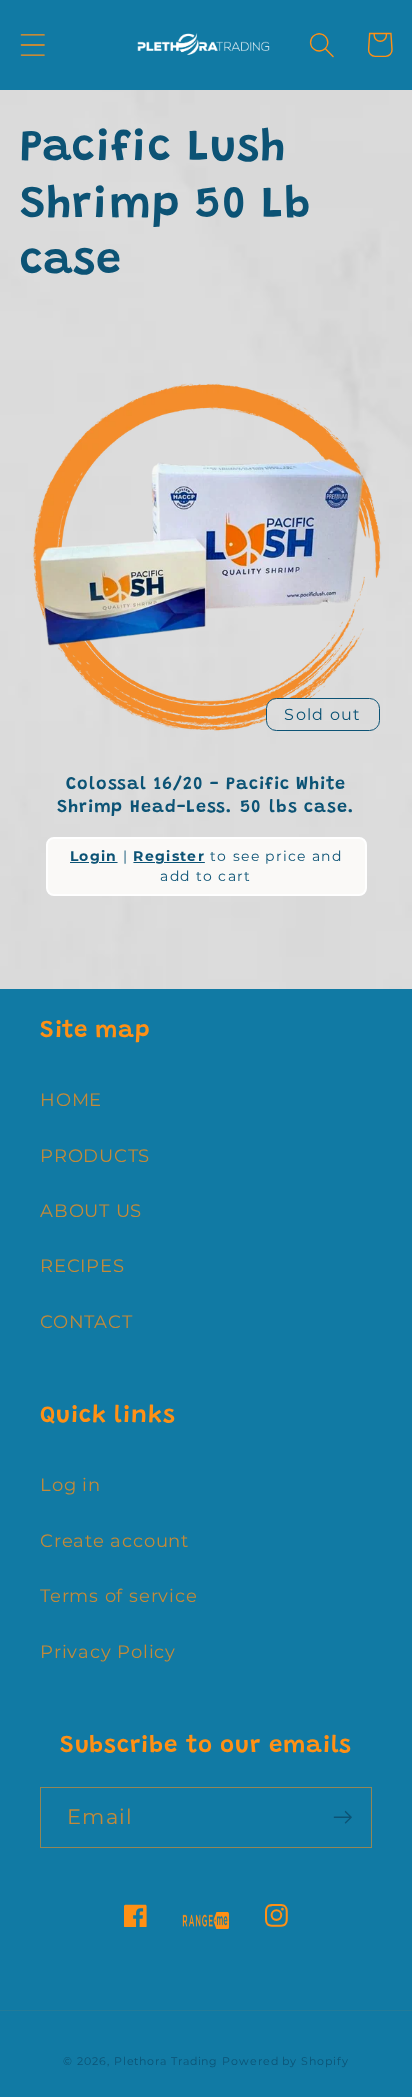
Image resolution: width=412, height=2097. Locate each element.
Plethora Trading (166, 2061)
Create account (114, 1540)
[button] (32, 44)
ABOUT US (91, 1210)
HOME (71, 1099)
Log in (70, 1484)
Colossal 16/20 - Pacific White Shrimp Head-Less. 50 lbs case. (206, 796)
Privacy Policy (108, 1651)
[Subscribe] (342, 1817)
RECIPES (82, 1265)
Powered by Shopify (285, 2061)
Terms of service (118, 1595)
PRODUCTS (95, 1155)
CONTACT (86, 1321)
